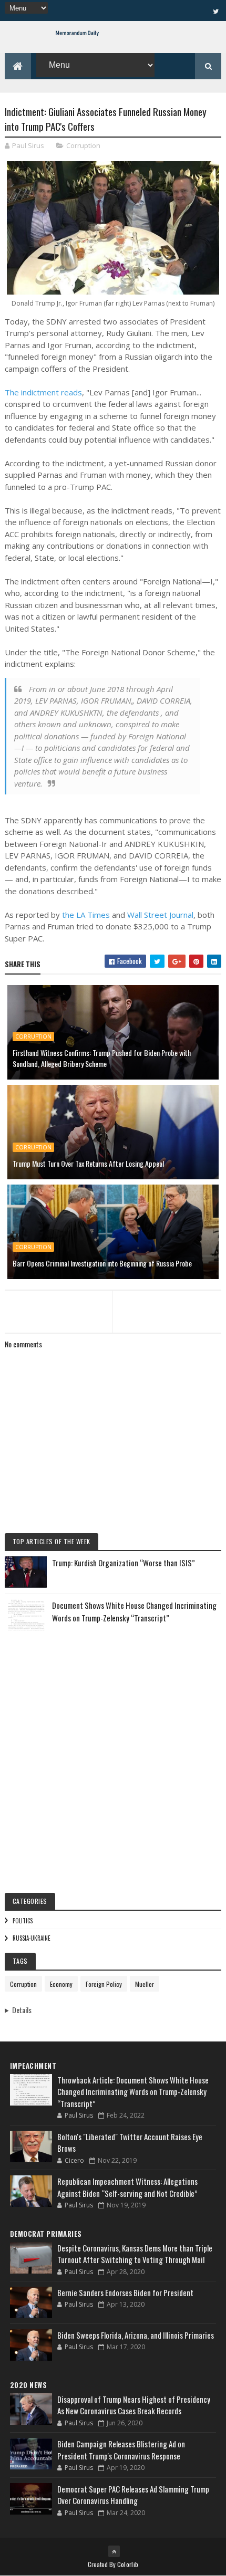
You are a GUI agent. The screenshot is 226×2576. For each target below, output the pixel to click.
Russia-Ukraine (32, 1938)
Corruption (83, 145)
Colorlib (128, 2564)
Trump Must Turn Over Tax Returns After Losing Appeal (88, 1163)
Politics (23, 1921)
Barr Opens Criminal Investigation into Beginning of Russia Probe (102, 1263)
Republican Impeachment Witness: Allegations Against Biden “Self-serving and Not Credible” (127, 2187)
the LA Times (86, 915)
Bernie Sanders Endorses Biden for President (125, 2292)
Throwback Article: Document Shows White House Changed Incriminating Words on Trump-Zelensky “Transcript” (133, 2092)
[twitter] (215, 11)
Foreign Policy (104, 1984)
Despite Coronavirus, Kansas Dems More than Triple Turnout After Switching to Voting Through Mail (135, 2254)
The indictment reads (43, 392)
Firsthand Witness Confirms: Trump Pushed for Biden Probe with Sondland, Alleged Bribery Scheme (102, 1058)
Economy (61, 1984)
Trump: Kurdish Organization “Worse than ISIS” (124, 1563)
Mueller (145, 1984)
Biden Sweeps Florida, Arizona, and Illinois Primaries (136, 2335)
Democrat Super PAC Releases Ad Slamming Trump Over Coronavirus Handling (133, 2495)
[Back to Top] (114, 2551)
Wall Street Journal (160, 915)
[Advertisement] (113, 1754)
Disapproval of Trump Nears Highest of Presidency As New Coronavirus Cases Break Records (134, 2405)
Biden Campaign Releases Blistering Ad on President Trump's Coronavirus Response (121, 2450)
